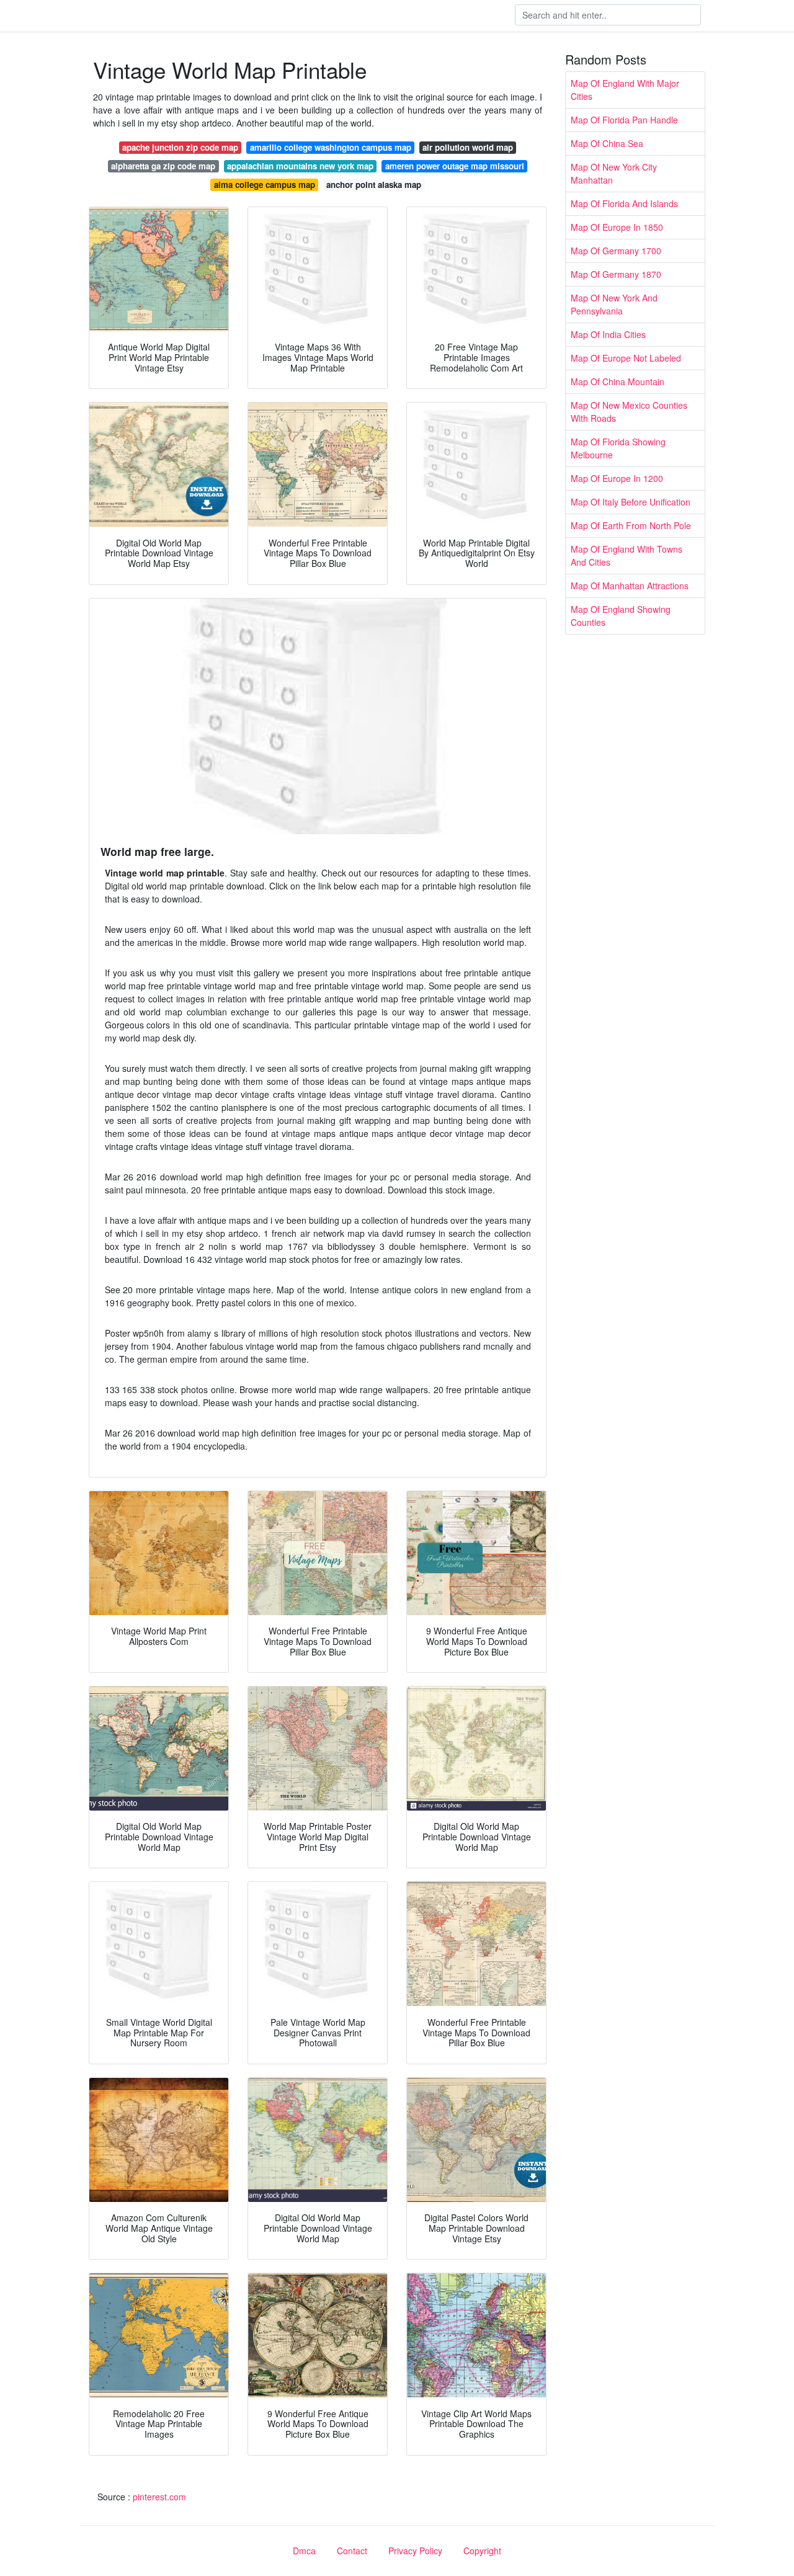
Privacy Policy (415, 2551)
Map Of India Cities (608, 334)
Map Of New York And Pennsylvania (614, 304)
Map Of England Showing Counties (621, 616)
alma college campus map (265, 185)
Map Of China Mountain (618, 381)
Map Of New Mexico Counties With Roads (629, 412)
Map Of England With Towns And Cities (627, 555)
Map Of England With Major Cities (625, 90)
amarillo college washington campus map (331, 147)
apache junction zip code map (180, 147)
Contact (352, 2551)
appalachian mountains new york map (300, 166)
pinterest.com (159, 2497)
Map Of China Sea (607, 143)
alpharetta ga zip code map (163, 166)
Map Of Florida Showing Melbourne (618, 448)
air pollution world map (468, 147)
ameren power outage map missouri (455, 166)
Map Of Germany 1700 (616, 251)
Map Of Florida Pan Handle (624, 120)
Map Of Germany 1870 (616, 274)
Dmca (304, 2551)
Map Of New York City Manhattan (614, 173)
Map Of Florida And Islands (624, 203)
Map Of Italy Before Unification (631, 502)
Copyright (482, 2551)
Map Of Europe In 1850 (617, 227)
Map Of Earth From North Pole (631, 525)
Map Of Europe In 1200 (617, 478)
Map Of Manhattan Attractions (630, 586)
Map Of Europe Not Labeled (626, 358)
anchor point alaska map (374, 185)
